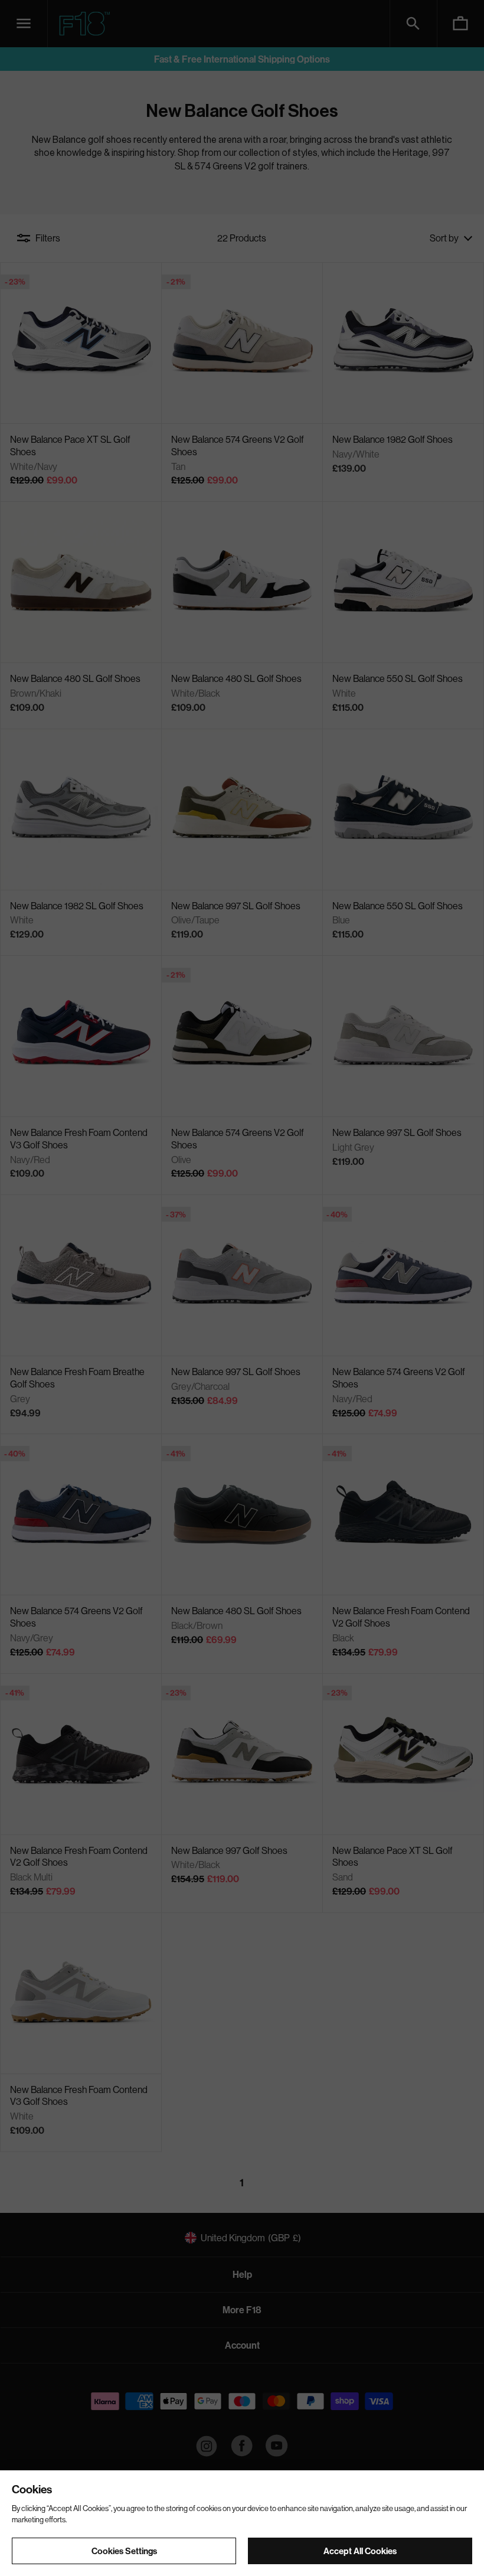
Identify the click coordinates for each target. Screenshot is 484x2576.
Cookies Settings (124, 2551)
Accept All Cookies (360, 2551)
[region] (242, 2523)
